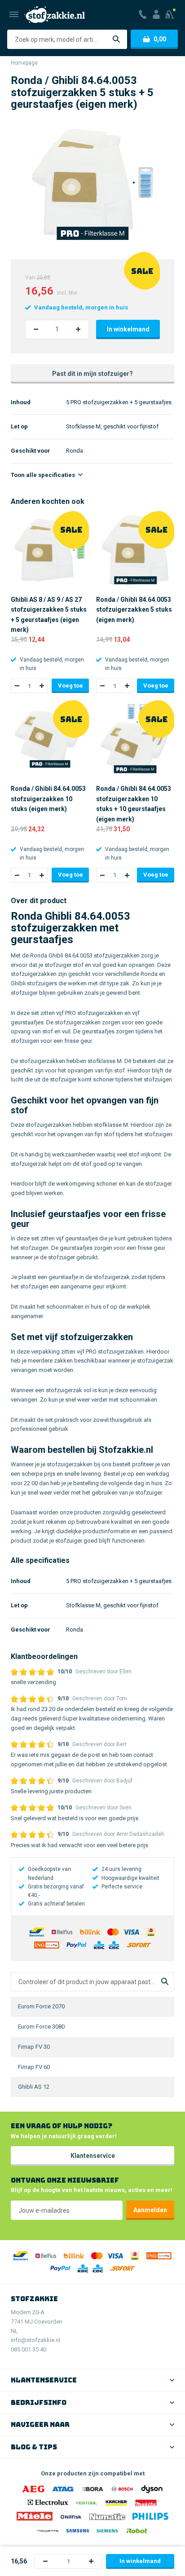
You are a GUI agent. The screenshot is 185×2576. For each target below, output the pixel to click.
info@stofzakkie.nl (35, 2340)
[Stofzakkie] (55, 15)
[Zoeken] (116, 39)
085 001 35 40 (29, 2349)
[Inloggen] (156, 14)
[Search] (165, 1982)
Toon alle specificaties (44, 475)
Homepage (24, 63)
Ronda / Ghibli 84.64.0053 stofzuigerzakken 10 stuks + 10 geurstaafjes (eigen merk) (134, 804)
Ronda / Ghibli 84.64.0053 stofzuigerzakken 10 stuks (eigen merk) (48, 799)
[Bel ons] (143, 14)
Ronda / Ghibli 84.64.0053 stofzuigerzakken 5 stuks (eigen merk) (134, 610)
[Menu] (14, 14)
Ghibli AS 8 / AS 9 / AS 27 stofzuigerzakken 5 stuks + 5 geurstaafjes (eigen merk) (49, 615)
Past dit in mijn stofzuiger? (92, 374)
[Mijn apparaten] (170, 14)
